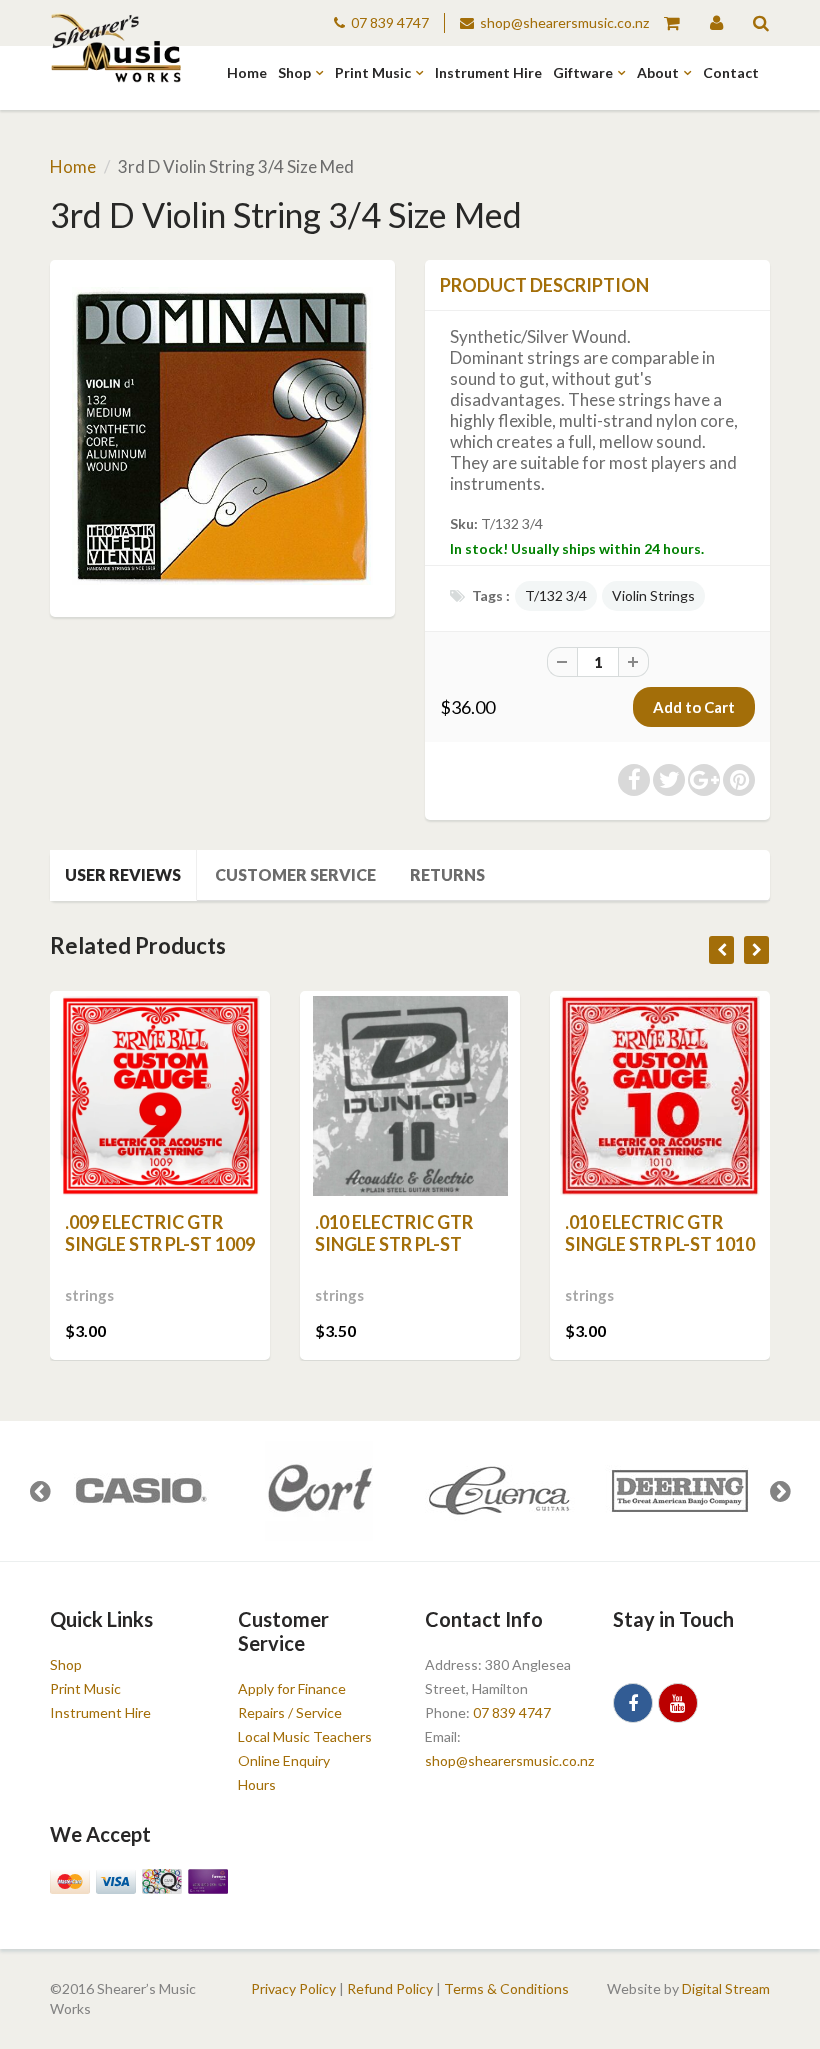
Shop (294, 72)
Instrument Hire (488, 72)
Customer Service (295, 874)
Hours (257, 1784)
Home (247, 72)
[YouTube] (678, 1703)
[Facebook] (633, 1703)
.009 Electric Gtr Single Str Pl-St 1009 (160, 1233)
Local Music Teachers (305, 1736)
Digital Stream (726, 1988)
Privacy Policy (293, 1988)
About (658, 72)
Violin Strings (653, 595)
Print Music (373, 72)
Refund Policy (390, 1988)
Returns (447, 874)
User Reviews (123, 874)
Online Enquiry (284, 1760)
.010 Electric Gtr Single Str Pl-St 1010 (660, 1233)
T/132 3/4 (556, 595)
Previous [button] (40, 1491)
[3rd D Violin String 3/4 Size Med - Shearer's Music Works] (222, 435)
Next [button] (780, 1491)
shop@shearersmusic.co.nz (564, 22)
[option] (140, 1491)
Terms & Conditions (506, 1988)
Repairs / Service (290, 1712)
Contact (731, 72)
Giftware (583, 72)
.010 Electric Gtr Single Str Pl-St (394, 1233)
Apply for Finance (292, 1688)
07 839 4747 (390, 22)
